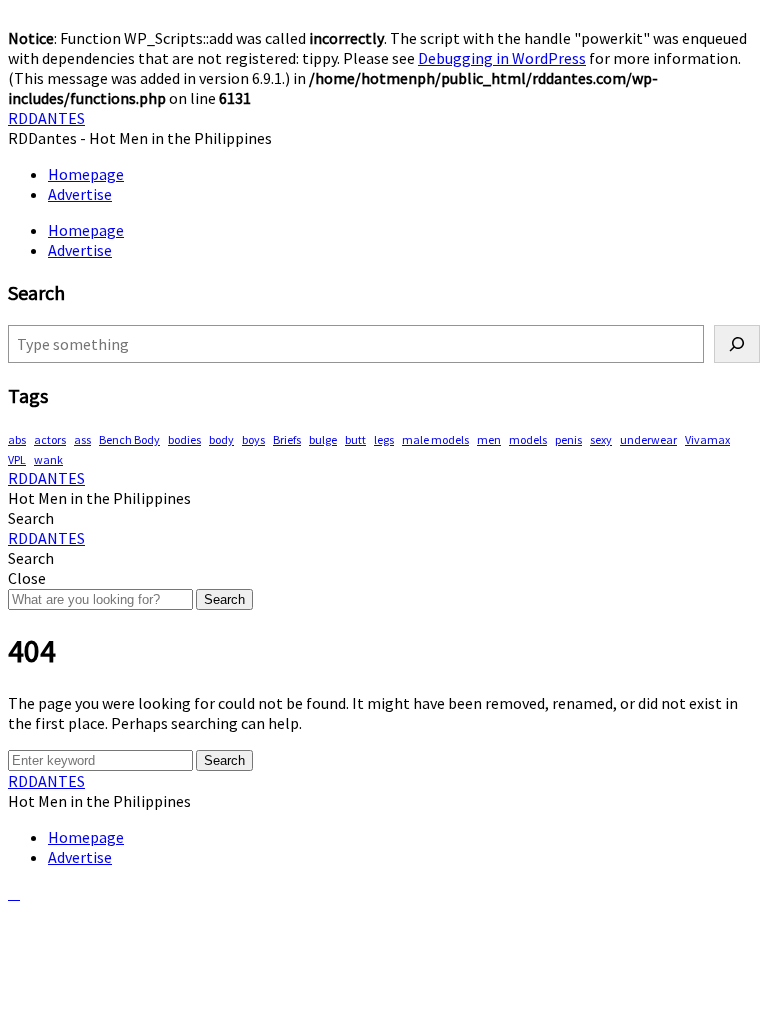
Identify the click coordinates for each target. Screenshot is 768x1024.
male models (435, 439)
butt (355, 439)
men (489, 439)
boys (253, 439)
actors (50, 439)
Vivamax (707, 439)
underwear (648, 439)
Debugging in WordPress (502, 58)
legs (384, 439)
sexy (601, 439)
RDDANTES (46, 118)
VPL (17, 459)
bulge (323, 439)
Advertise (80, 194)
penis (568, 439)
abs (17, 439)
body (221, 439)
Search (224, 599)
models (528, 439)
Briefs (287, 439)
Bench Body (129, 439)
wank (48, 459)
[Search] (737, 344)
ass (82, 439)
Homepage (86, 174)
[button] (31, 518)
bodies (184, 439)
